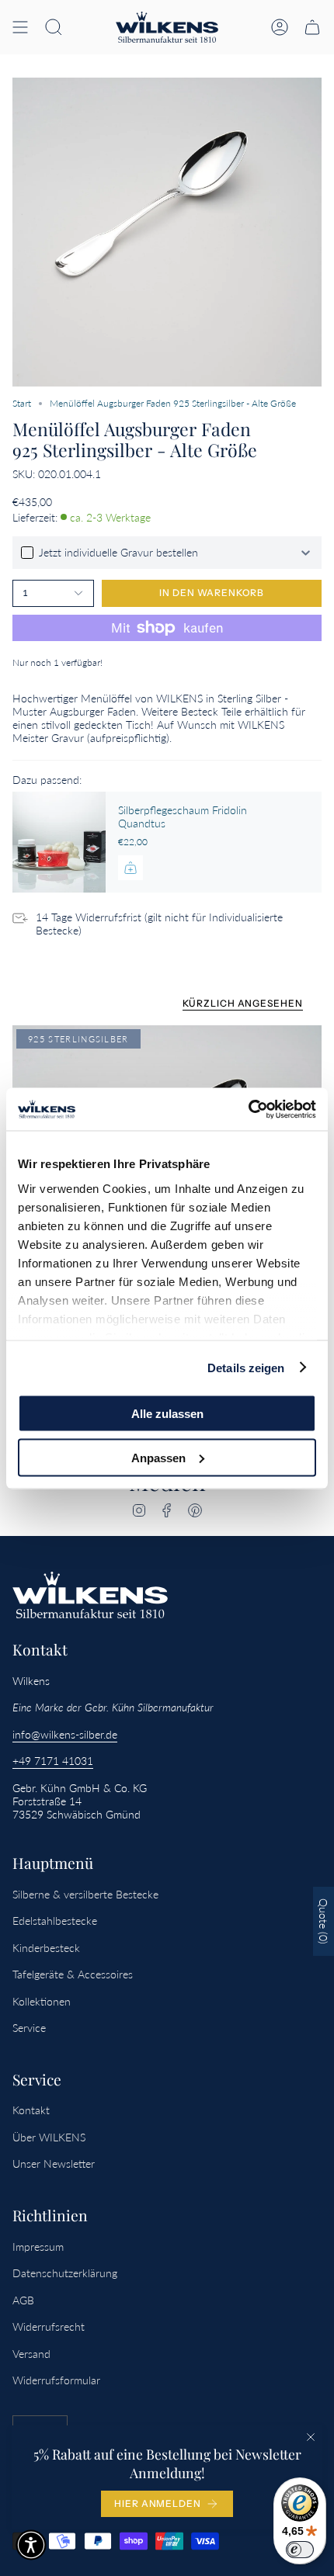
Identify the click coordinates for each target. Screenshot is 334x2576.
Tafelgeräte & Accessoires (73, 1974)
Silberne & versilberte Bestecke (85, 1894)
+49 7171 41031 (53, 1761)
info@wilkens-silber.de (65, 1734)
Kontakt (31, 2110)
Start (22, 403)
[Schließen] (311, 2437)
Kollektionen (42, 2001)
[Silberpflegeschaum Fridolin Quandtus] (59, 842)
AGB (23, 2300)
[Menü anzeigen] (20, 27)
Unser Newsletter (54, 2163)
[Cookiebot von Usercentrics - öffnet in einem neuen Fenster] (248, 1109)
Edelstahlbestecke (55, 1921)
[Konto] (280, 27)
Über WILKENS (49, 2137)
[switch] (300, 2550)
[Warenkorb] (312, 27)
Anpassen (158, 1457)
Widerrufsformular (56, 2380)
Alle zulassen (167, 1414)
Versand (31, 2354)
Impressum (38, 2247)
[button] (54, 27)
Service (29, 2028)
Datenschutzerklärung (65, 2273)
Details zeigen (246, 1367)
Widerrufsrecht (49, 2326)
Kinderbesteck (46, 1948)
